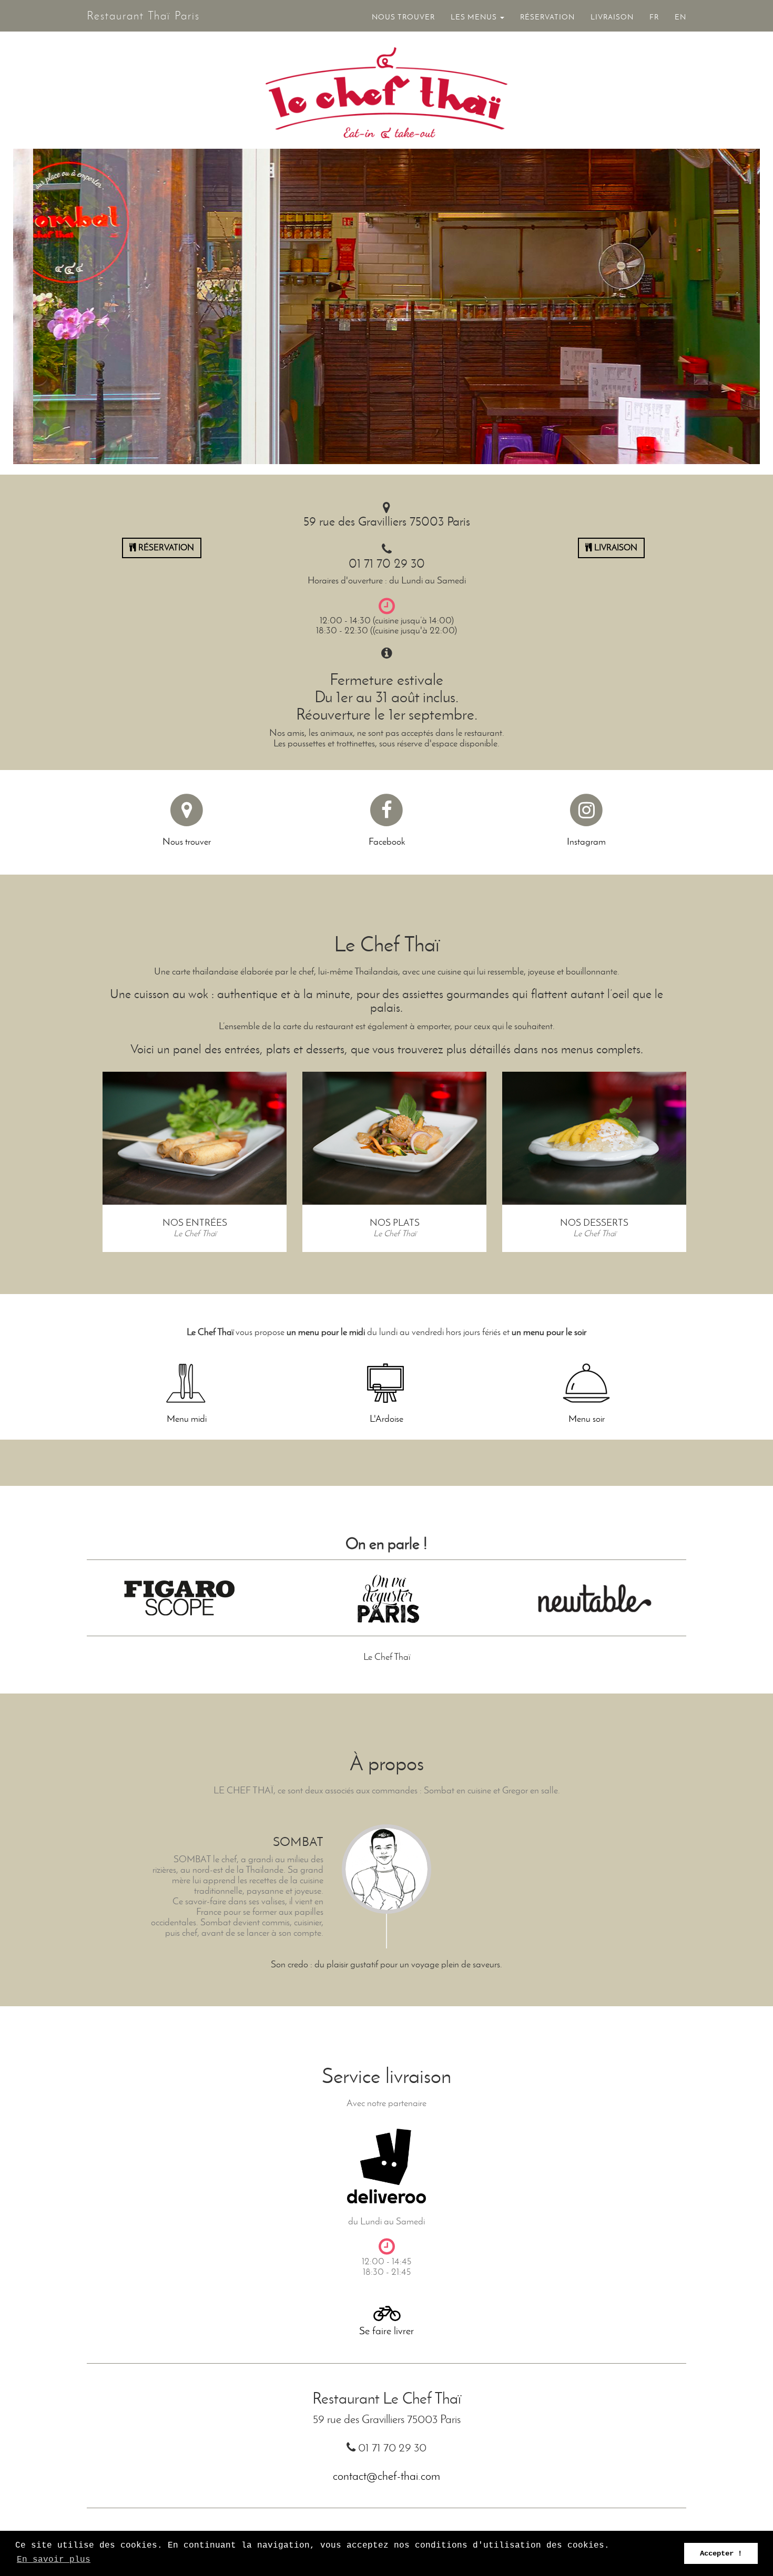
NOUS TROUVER (403, 17)
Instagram (586, 841)
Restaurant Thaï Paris (143, 16)
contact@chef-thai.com (387, 2476)
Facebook (387, 841)
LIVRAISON (612, 17)
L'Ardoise (387, 1419)
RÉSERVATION (547, 17)
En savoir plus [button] (54, 2560)
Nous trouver (187, 841)
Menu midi (187, 1419)
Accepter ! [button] (721, 2553)
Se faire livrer (387, 2331)
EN (680, 17)
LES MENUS (475, 17)
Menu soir (587, 1419)
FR (654, 17)
